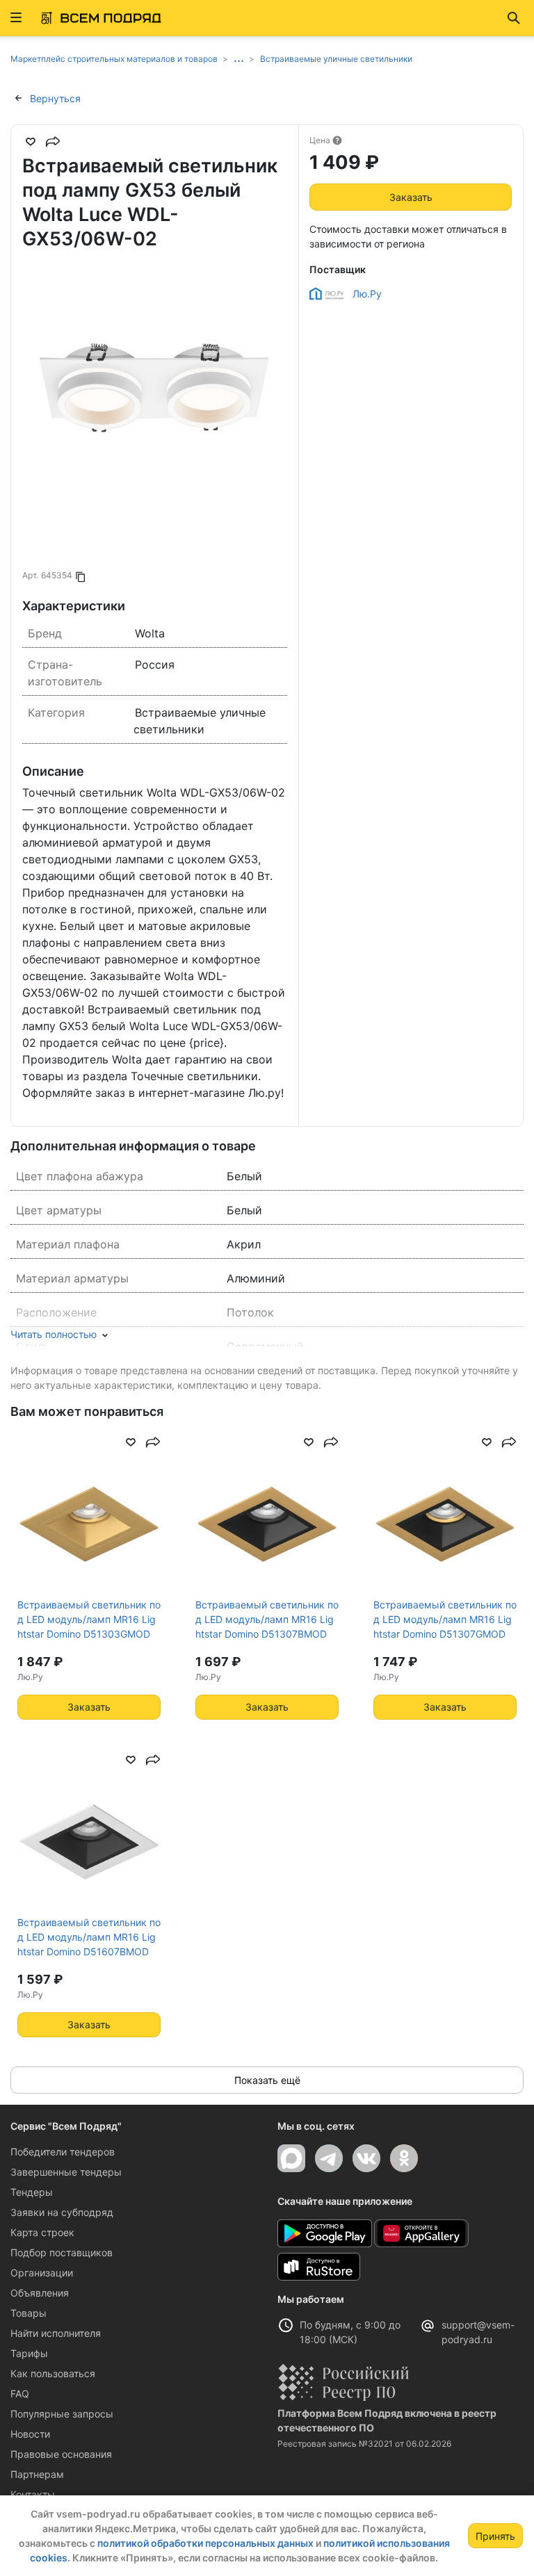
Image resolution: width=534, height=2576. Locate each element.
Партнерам (37, 2474)
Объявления (40, 2293)
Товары (29, 2313)
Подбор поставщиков (62, 2252)
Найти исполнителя (56, 2333)
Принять (495, 2536)
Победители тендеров (63, 2152)
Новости (30, 2434)
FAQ (20, 2394)
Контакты (33, 2494)
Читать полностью (54, 1334)
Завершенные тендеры (66, 2172)
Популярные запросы (62, 2414)
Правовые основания (61, 2454)
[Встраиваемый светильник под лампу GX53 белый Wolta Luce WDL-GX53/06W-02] (155, 399)
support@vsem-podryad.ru (478, 2332)
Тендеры (32, 2192)
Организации (42, 2273)
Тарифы (29, 2353)
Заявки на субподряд (62, 2212)
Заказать (411, 197)
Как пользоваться (53, 2373)
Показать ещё (267, 2080)
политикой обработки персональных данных (205, 2543)
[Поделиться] (53, 142)
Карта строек (42, 2232)
